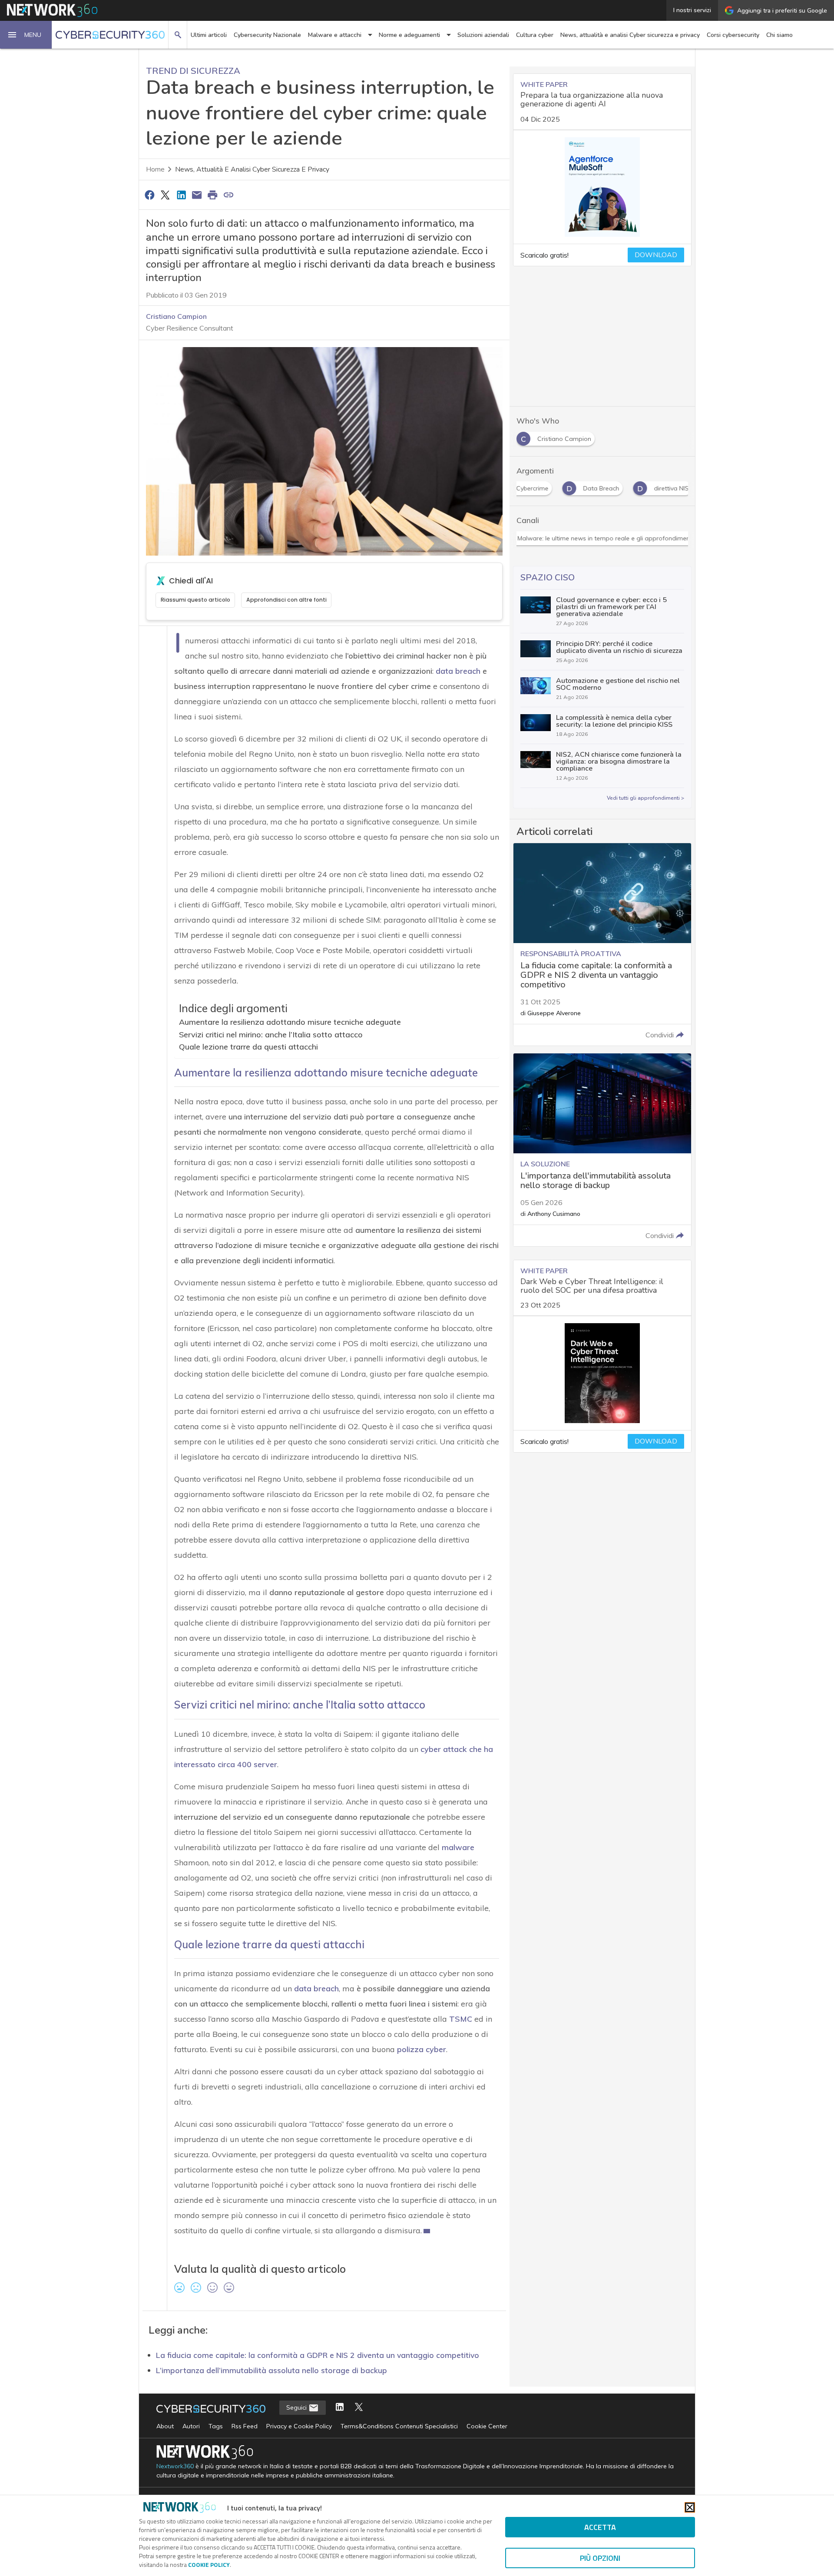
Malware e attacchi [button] (335, 35)
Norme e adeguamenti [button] (409, 35)
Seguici (297, 2407)
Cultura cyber (535, 35)
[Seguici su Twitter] (359, 2408)
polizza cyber (422, 2049)
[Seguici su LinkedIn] (340, 2408)
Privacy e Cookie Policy (299, 2426)
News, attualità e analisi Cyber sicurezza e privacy (630, 35)
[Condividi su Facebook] (149, 195)
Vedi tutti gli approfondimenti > (645, 798)
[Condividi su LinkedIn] (181, 195)
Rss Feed (245, 2426)
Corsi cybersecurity (733, 35)
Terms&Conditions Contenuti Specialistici (399, 2426)
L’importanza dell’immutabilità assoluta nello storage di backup (271, 2370)
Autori (191, 2426)
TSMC (461, 2019)
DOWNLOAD (656, 255)
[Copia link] (228, 195)
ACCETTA (600, 2527)
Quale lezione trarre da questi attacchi (248, 1047)
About (165, 2426)
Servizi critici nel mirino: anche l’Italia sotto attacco (271, 1035)
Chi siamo (779, 35)
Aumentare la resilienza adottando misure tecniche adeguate (290, 1022)
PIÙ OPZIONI (600, 2558)
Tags (216, 2426)
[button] (26, 35)
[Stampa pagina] (213, 195)
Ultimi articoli (209, 35)
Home (155, 169)
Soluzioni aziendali (483, 35)
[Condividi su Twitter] (165, 195)
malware (458, 1847)
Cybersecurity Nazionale (267, 35)
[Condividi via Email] (197, 195)
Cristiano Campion (176, 316)
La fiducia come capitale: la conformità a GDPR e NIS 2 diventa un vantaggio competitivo (318, 2355)
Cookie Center (487, 2426)
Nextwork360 (175, 2466)
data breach (458, 671)
